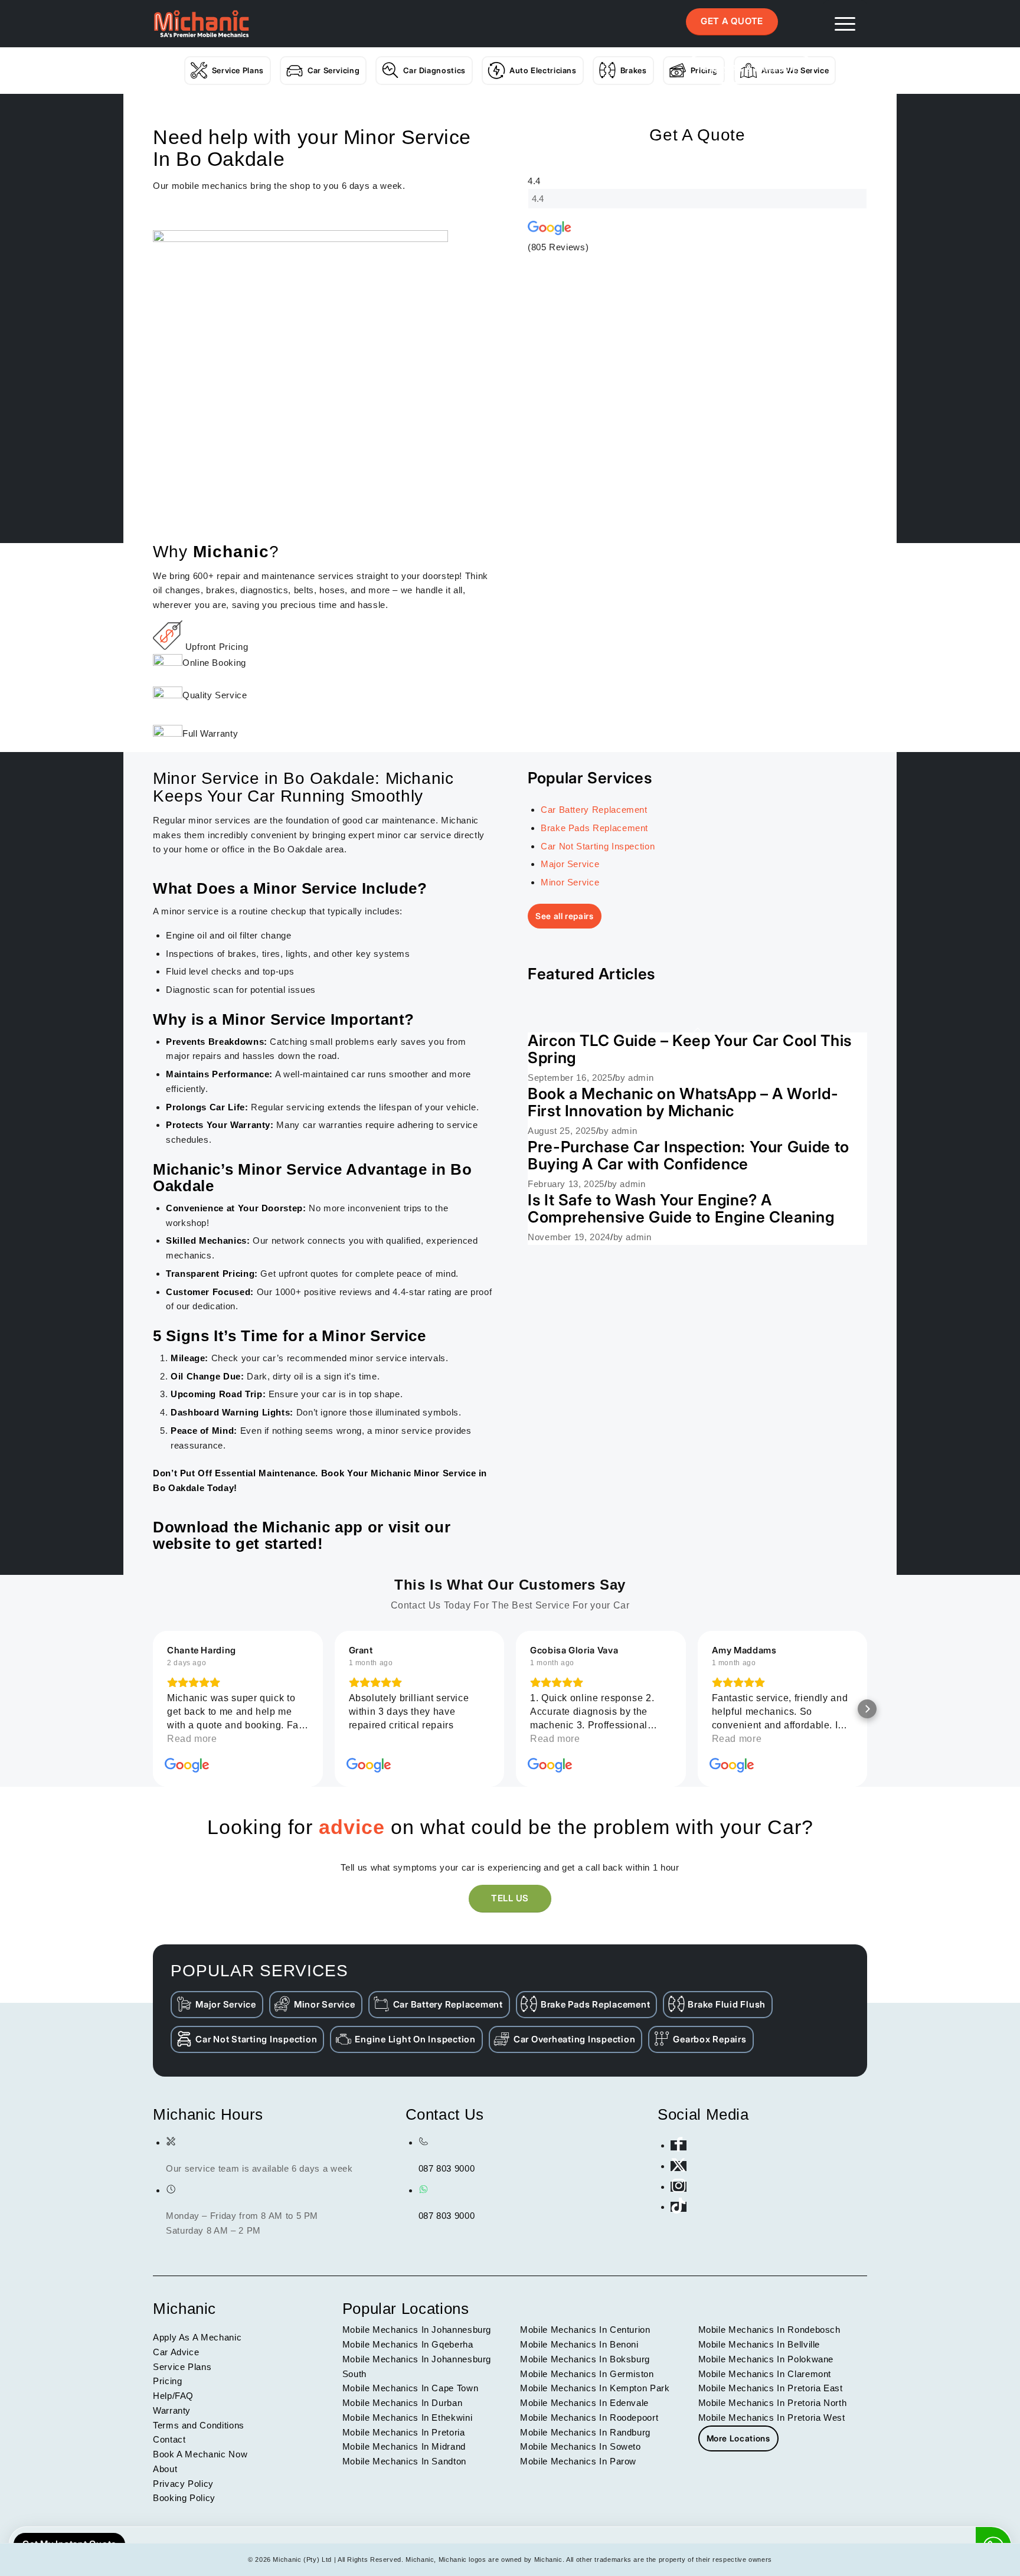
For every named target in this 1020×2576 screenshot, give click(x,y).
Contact (169, 2439)
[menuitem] (845, 24)
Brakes (634, 70)
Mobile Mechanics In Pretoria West (772, 2418)
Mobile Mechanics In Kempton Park (595, 2388)
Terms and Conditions (199, 2425)
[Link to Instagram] (679, 2187)
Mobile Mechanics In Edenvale (584, 2403)
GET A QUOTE (732, 21)
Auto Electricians (543, 70)
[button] (153, 1709)
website (182, 1544)
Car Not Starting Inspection (598, 846)
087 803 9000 (447, 2168)
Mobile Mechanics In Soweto (581, 2446)
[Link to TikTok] (679, 2207)
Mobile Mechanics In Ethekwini (408, 2418)
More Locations (738, 2438)
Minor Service (570, 882)
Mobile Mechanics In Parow (578, 2461)
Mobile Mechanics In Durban (403, 2403)
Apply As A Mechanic (750, 68)
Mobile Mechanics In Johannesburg (417, 2330)
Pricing (167, 2381)
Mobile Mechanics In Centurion (585, 2330)
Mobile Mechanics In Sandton (404, 2461)
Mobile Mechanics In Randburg (585, 2432)
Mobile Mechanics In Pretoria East (771, 2388)
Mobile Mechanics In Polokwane (766, 2359)
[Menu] (845, 24)
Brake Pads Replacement (594, 828)
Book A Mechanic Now (200, 2454)
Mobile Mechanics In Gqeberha (408, 2344)
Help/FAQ (173, 2396)
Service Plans (238, 70)
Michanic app (313, 1527)
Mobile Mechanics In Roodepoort (589, 2418)
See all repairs (565, 916)
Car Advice (176, 2352)
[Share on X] (679, 2166)
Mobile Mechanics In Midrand (404, 2446)
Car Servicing (334, 70)
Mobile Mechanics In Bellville (759, 2344)
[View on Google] (187, 1766)
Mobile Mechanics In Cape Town (411, 2388)
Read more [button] (192, 1739)
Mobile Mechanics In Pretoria (404, 2432)
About (165, 2469)
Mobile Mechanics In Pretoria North (773, 2403)
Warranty (172, 2410)
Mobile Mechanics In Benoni (579, 2344)
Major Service (570, 864)
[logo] (201, 24)
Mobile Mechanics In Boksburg (585, 2359)
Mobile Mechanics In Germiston (587, 2374)
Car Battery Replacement (594, 810)
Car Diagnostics (434, 70)
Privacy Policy (183, 2484)
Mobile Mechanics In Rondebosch (769, 2330)
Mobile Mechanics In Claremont (765, 2374)
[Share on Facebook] (679, 2145)
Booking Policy (184, 2498)
